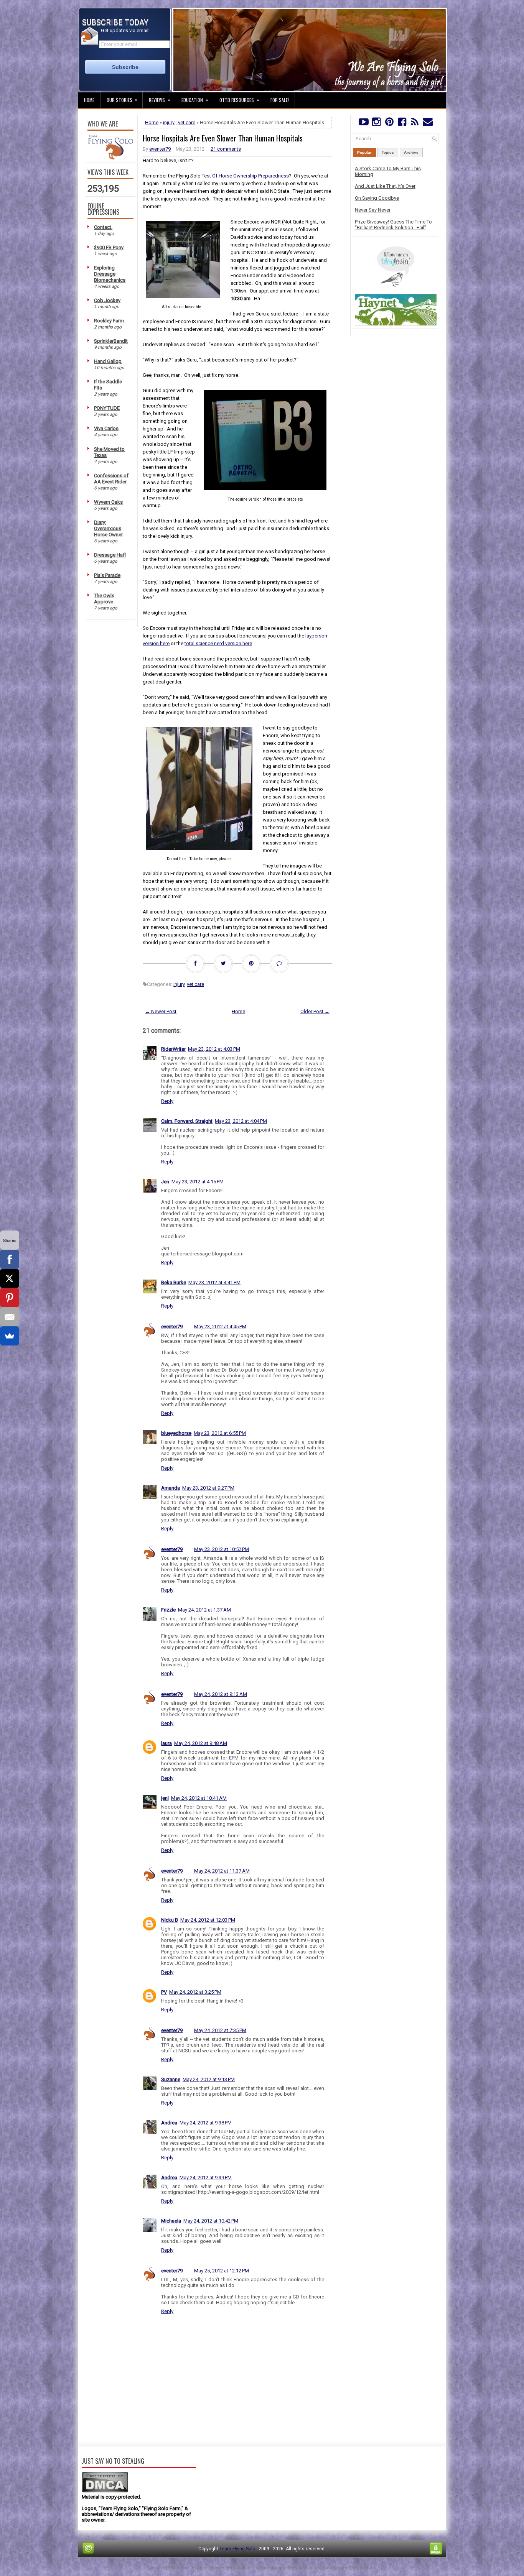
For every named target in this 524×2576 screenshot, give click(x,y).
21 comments (226, 149)
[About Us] (110, 158)
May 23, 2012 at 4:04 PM (241, 1121)
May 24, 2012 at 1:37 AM (204, 1610)
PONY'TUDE (107, 408)
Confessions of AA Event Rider (111, 479)
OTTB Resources (239, 100)
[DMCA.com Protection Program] (105, 2491)
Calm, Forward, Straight (187, 1121)
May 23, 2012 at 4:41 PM (214, 1282)
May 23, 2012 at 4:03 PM (214, 1049)
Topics (388, 152)
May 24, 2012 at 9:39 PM (206, 2178)
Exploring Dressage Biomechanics (110, 274)
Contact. (103, 227)
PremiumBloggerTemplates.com (286, 2568)
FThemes (179, 2568)
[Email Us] (428, 124)
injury (169, 122)
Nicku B (170, 1920)
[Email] (10, 1317)
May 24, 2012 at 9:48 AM (201, 1743)
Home (89, 100)
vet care (187, 122)
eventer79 (160, 149)
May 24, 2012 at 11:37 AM (222, 1871)
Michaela (171, 2221)
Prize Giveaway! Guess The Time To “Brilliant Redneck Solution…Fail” (393, 225)
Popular (364, 152)
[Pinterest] (389, 124)
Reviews (159, 100)
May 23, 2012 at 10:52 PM (222, 1549)
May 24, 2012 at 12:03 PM (208, 1920)
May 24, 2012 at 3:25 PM (195, 1992)
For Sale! (280, 100)
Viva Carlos (106, 428)
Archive (411, 152)
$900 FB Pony (109, 247)
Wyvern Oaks (108, 502)
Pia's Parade (107, 575)
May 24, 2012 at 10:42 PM (211, 2221)
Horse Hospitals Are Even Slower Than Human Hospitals (223, 138)
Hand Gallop (108, 361)
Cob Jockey (107, 300)
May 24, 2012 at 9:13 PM (209, 2079)
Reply (167, 1101)
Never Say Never (373, 210)
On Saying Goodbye (377, 198)
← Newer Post (161, 1011)
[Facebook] (402, 124)
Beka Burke (174, 1282)
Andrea (169, 2123)
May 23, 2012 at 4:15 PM (198, 1182)
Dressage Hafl (110, 555)
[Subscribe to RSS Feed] (415, 124)
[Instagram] (376, 124)
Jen (165, 1182)
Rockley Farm (109, 321)
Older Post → (315, 1011)
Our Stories (122, 100)
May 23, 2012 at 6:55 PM (220, 1433)
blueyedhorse (176, 1433)
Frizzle (168, 1610)
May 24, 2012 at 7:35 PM (220, 2030)
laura (166, 1743)
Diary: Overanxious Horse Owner (108, 528)
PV (164, 1992)
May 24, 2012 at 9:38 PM (206, 2123)
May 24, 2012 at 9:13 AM (221, 1694)
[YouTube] (363, 124)
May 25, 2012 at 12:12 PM (222, 2271)
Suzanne (171, 2079)
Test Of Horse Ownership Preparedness (245, 176)
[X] (10, 1278)
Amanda (171, 1488)
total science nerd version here (218, 643)
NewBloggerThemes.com (350, 2568)
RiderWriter (173, 1049)
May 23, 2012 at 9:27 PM (208, 1488)
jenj (165, 1798)
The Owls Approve (104, 599)
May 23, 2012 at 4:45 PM (220, 1327)
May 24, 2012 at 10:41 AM (199, 1798)
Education (195, 100)
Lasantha (240, 2568)
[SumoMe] (10, 1336)
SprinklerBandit (111, 341)
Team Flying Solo (237, 2549)
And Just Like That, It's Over (385, 186)
